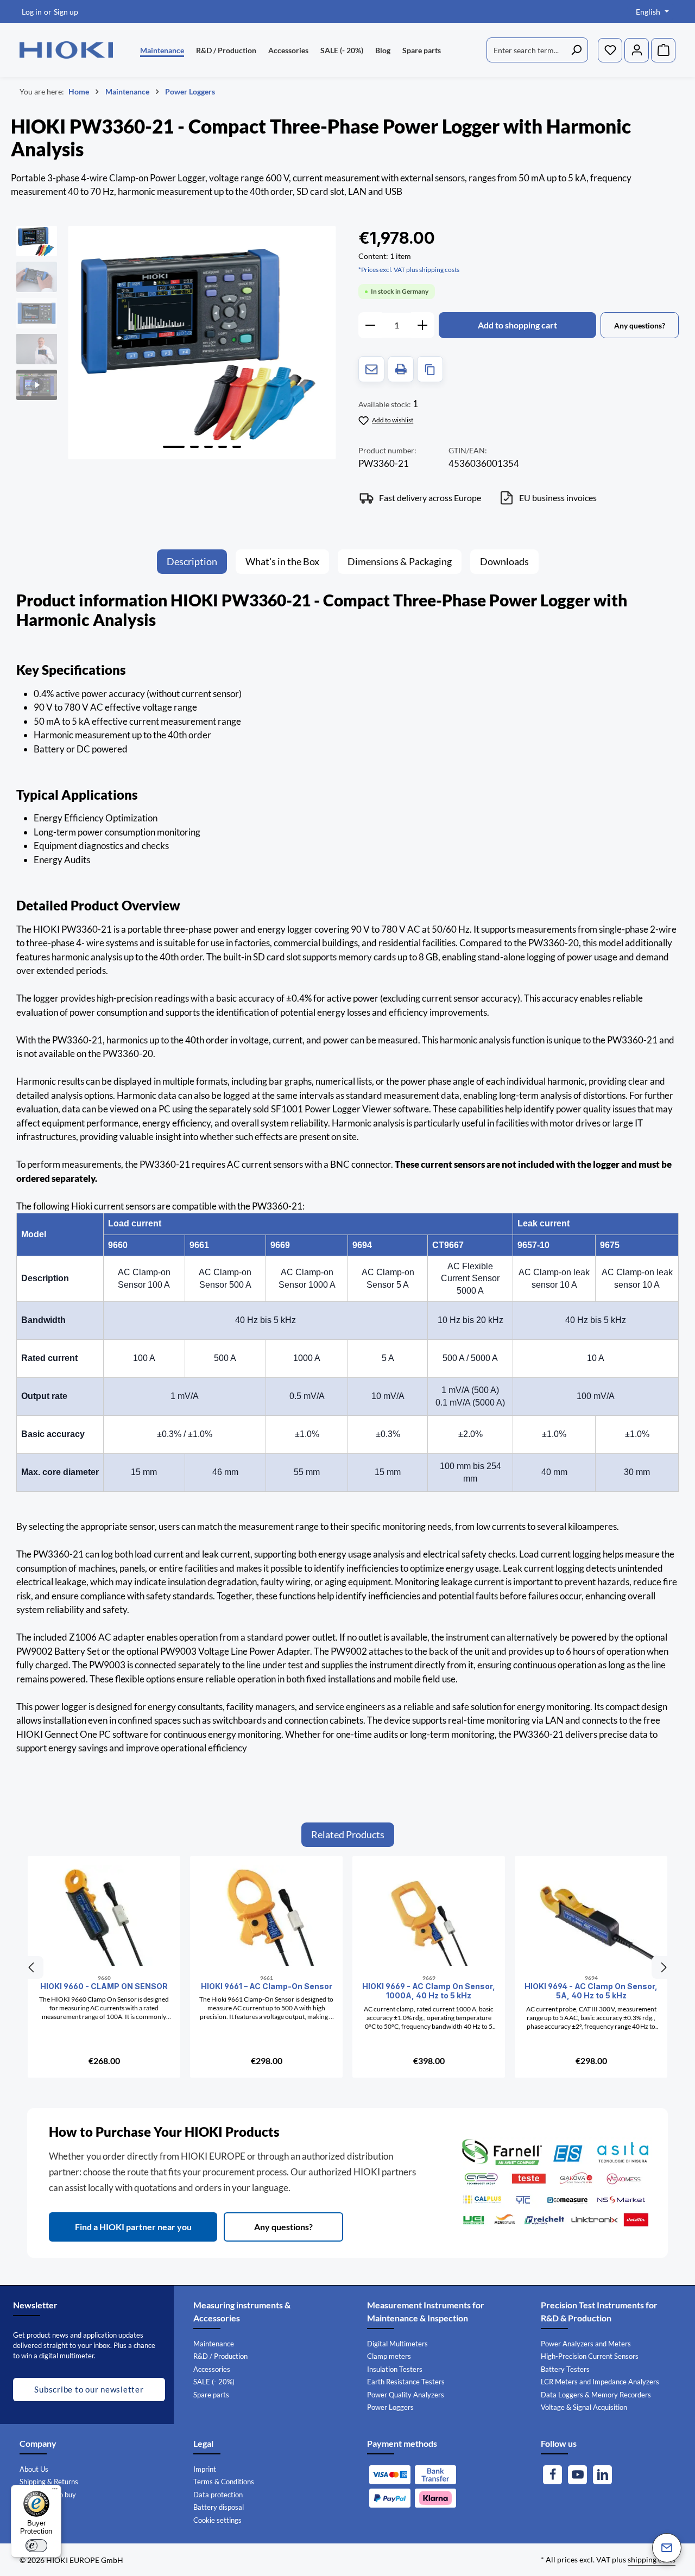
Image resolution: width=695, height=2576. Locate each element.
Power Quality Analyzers (406, 2395)
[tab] (192, 562)
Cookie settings (217, 2520)
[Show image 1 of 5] (174, 447)
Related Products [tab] (348, 1834)
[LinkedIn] (602, 2475)
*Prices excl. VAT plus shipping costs (409, 270)
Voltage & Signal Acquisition (584, 2407)
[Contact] (667, 2548)
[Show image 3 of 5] (208, 447)
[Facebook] (552, 2475)
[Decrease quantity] (370, 325)
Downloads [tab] (504, 561)
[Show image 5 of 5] (237, 447)
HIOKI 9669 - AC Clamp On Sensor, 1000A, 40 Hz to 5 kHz (429, 1991)
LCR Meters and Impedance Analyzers (600, 2382)
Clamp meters (389, 2356)
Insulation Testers (395, 2369)
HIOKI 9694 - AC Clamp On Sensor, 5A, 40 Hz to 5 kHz (591, 1991)
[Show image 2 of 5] (194, 447)
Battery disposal (219, 2507)
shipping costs (652, 2559)
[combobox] (526, 50)
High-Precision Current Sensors (590, 2356)
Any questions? (283, 2227)
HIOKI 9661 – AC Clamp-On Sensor (267, 1986)
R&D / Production (220, 2356)
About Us (34, 2469)
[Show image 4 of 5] (223, 447)
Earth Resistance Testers (406, 2382)
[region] (176, 343)
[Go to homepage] (66, 50)
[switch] (36, 2546)
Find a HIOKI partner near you (133, 2227)
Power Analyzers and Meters (586, 2344)
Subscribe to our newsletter (89, 2389)
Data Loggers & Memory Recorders (596, 2395)
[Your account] (637, 50)
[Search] (576, 50)
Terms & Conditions (224, 2482)
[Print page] (401, 369)
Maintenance (214, 2344)
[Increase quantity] (423, 325)
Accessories (212, 2369)
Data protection (218, 2495)
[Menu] (55, 2491)
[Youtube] (577, 2475)
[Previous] (32, 1967)
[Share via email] (371, 369)
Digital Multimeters (397, 2344)
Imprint (205, 2469)
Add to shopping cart (517, 325)
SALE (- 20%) (214, 2382)
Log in (32, 12)
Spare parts (211, 2395)
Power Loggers (390, 2407)
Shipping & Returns (49, 2482)
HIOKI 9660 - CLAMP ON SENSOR (104, 1986)
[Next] (663, 1967)
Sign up (66, 12)
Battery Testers (565, 2369)
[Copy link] (430, 369)
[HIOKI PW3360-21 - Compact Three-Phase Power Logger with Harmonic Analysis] (202, 343)
